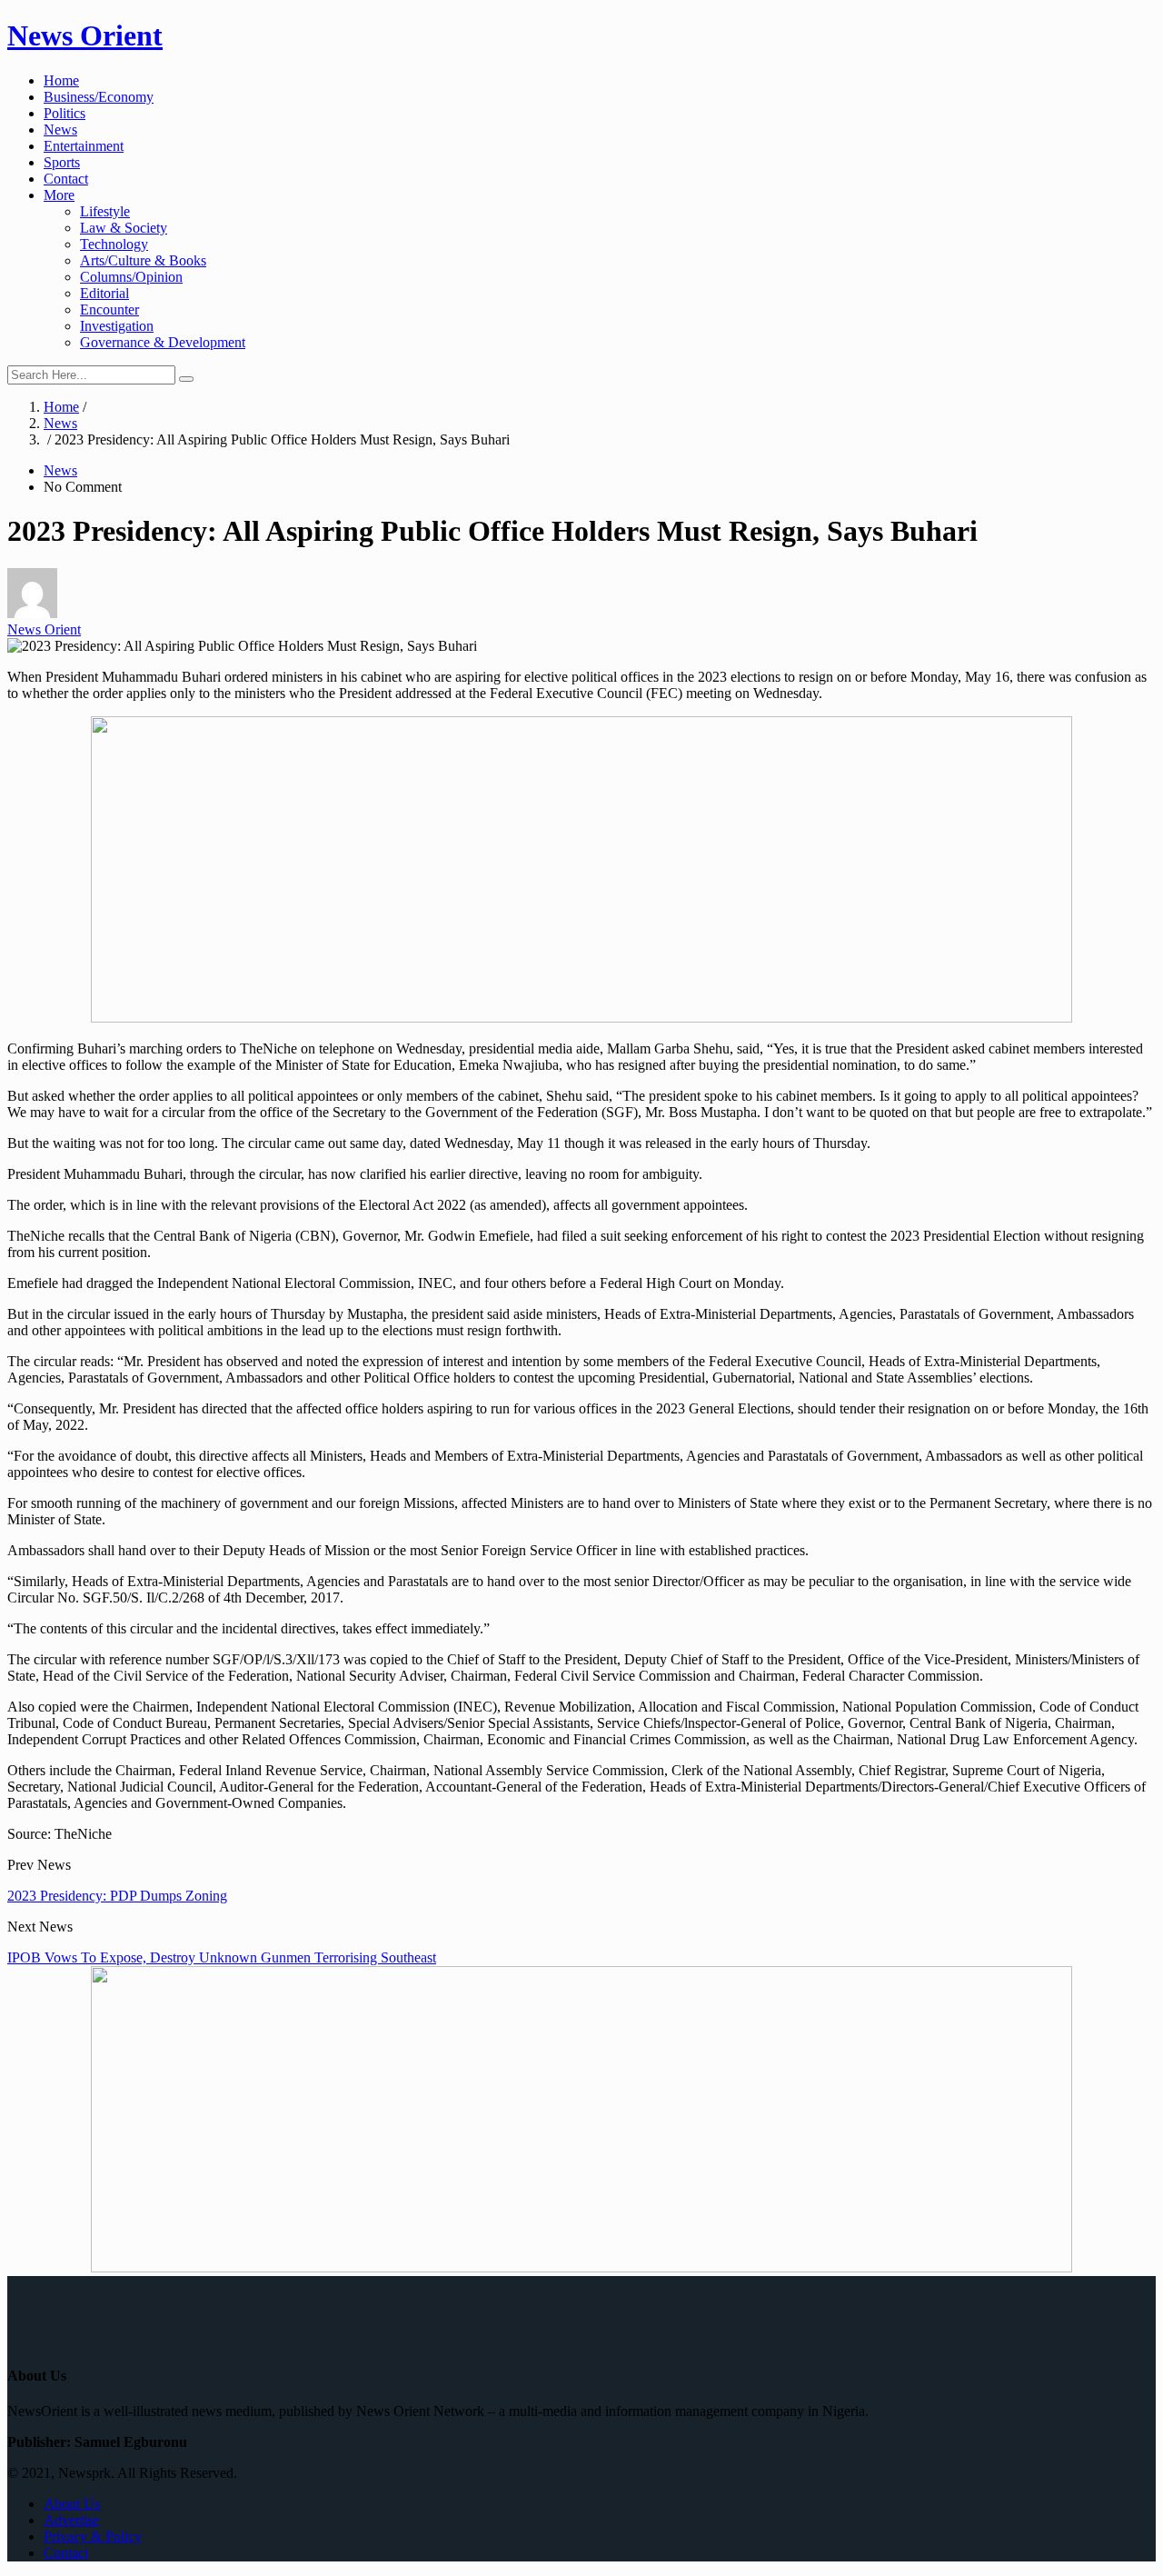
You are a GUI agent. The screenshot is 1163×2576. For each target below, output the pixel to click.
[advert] (581, 1018)
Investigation (117, 326)
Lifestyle (105, 211)
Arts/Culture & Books (143, 260)
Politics (65, 113)
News (60, 130)
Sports (62, 162)
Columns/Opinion (131, 277)
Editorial (104, 293)
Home (61, 80)
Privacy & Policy (93, 2536)
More (59, 195)
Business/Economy (99, 97)
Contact (66, 179)
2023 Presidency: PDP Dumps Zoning (117, 1896)
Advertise (71, 2520)
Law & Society (124, 228)
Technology (114, 244)
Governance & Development (163, 342)
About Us (72, 2504)
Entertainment (84, 146)
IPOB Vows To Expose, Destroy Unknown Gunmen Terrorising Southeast (222, 1957)
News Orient (85, 35)
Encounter (109, 310)
